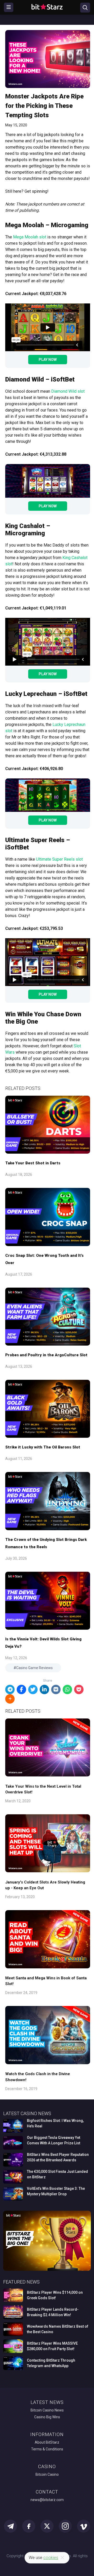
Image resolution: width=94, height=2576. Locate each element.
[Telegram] (10, 1689)
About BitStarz (47, 2442)
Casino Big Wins (47, 2417)
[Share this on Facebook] (21, 1689)
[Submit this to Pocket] (79, 1689)
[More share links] (10, 1699)
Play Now (48, 360)
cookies (51, 2558)
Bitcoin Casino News (47, 2410)
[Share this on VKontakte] (56, 1689)
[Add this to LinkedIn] (44, 1689)
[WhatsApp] (67, 1689)
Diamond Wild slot (68, 391)
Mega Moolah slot (30, 237)
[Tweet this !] (33, 1689)
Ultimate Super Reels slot (59, 859)
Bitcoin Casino (47, 2474)
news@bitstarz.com (47, 2500)
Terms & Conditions (47, 2449)
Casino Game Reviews (34, 1668)
